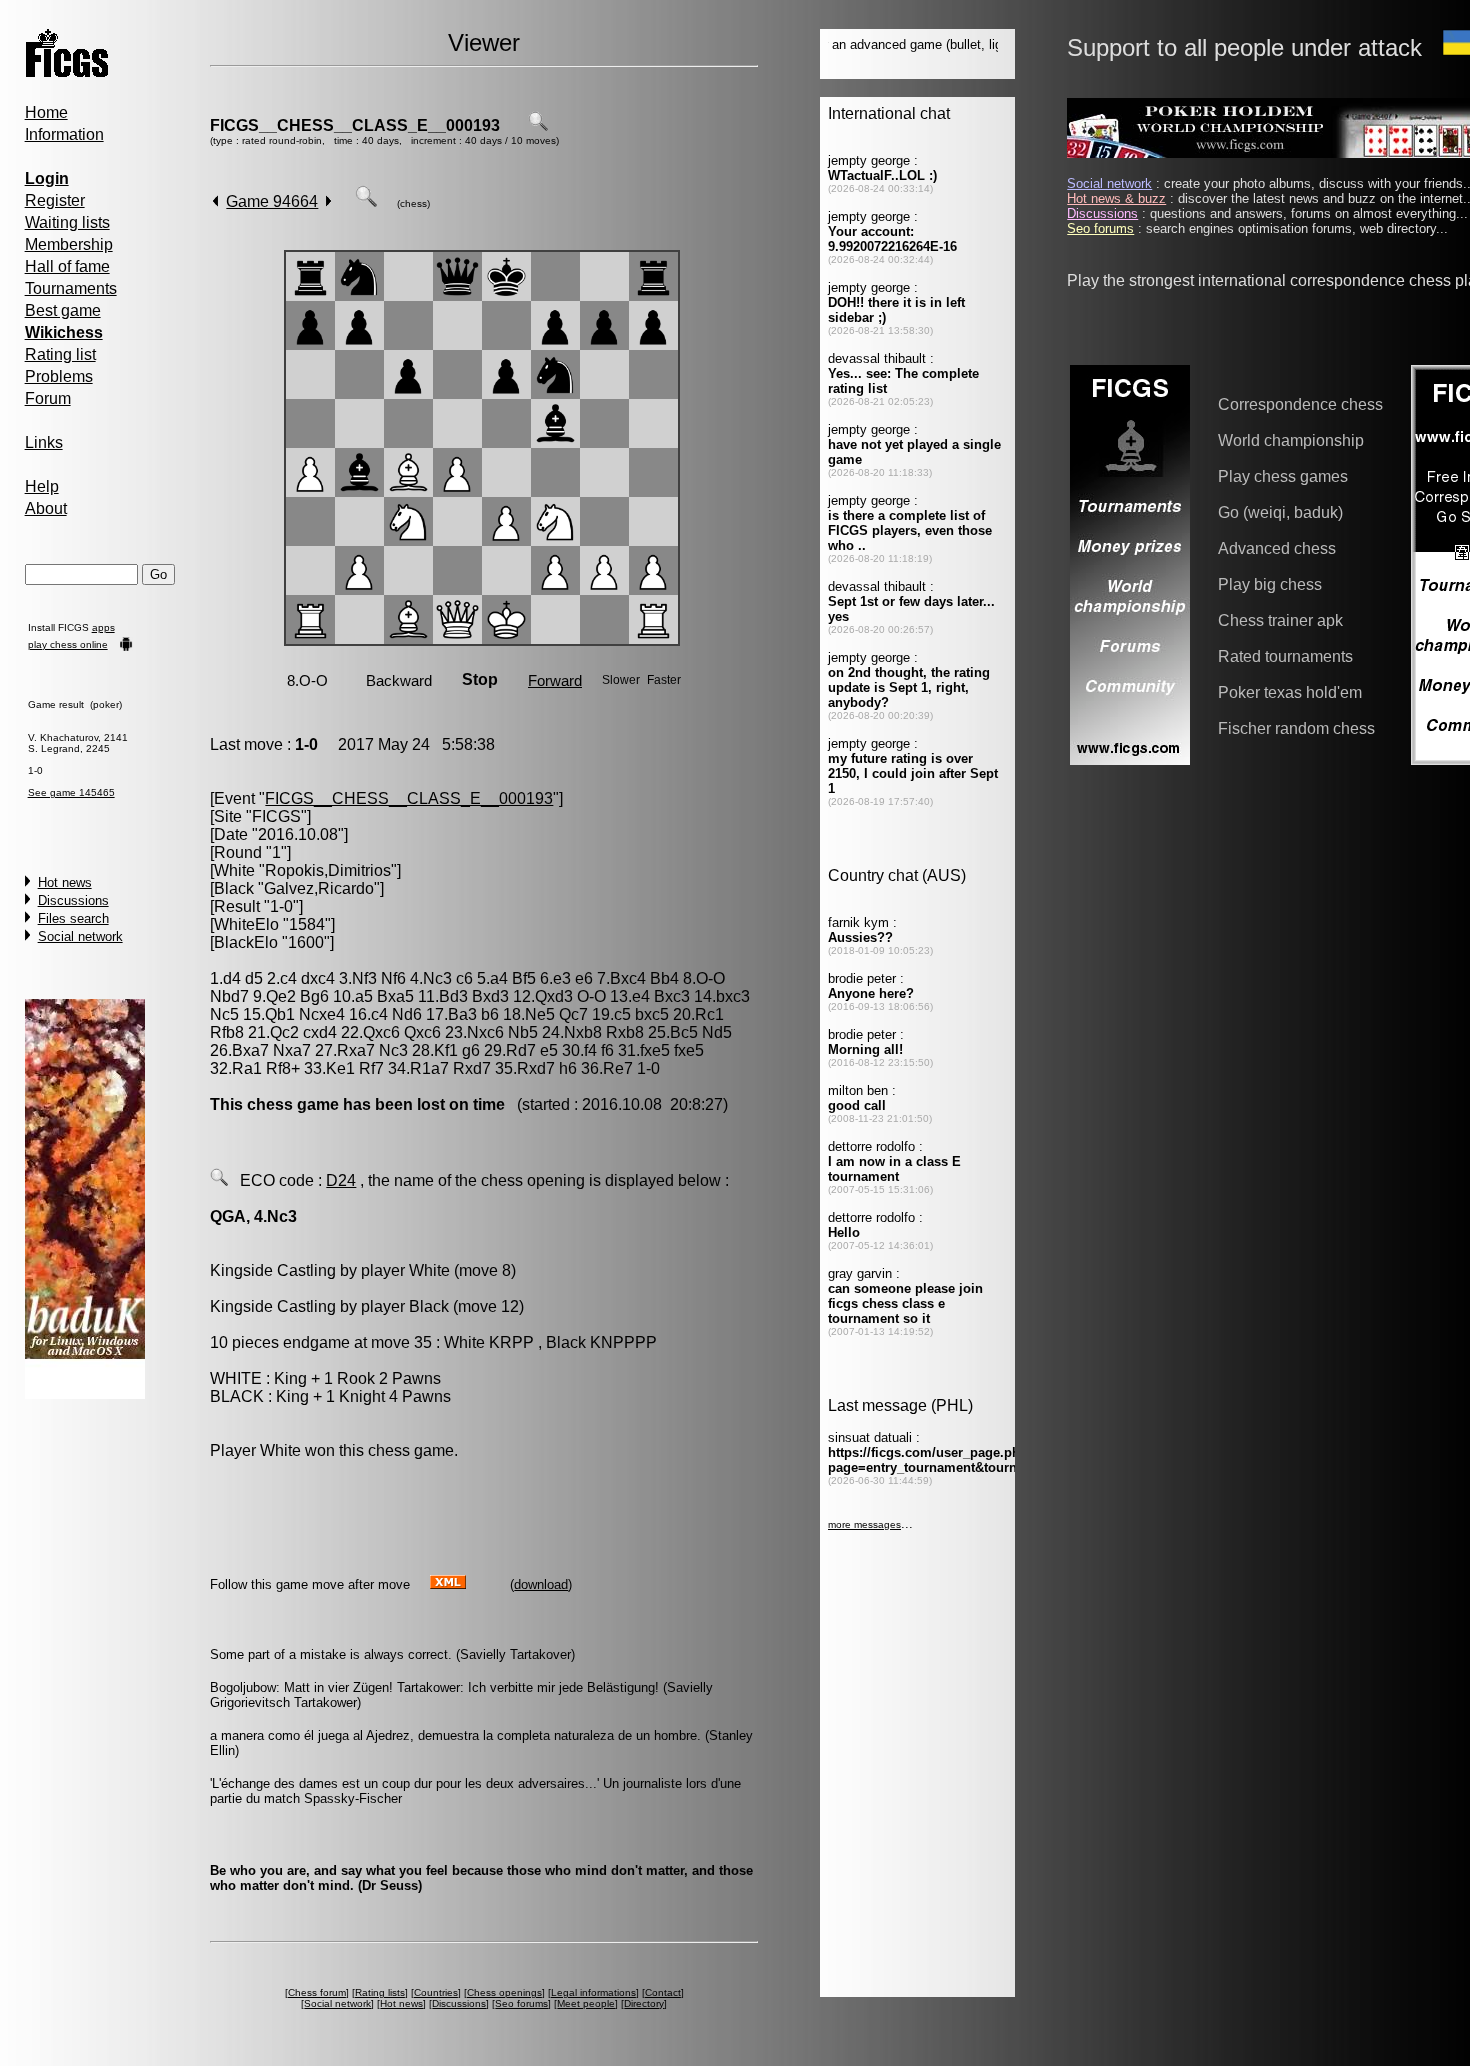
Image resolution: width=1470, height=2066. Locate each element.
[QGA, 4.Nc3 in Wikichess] (219, 1180)
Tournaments (71, 288)
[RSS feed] (448, 1583)
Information (64, 134)
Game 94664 (272, 201)
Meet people (586, 2003)
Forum (48, 398)
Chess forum (317, 1992)
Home (46, 112)
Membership (69, 244)
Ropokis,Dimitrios (328, 870)
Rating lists (380, 1992)
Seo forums (521, 2003)
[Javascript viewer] (366, 201)
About (46, 508)
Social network (80, 936)
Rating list (60, 354)
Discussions (73, 900)
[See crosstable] (538, 125)
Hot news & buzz (1116, 198)
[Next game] (328, 201)
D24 (341, 1180)
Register (55, 200)
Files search (73, 918)
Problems (59, 376)
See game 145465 (71, 792)
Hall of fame (67, 266)
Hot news (65, 882)
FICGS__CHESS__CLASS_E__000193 (355, 125)
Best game (63, 310)
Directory (644, 2003)
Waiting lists (67, 222)
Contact (663, 1992)
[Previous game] (215, 201)
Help (42, 486)
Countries (436, 1992)
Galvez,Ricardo (319, 888)
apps (103, 627)
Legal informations (593, 1992)
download (541, 1584)
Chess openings (504, 1992)
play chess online (68, 644)
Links (44, 442)
